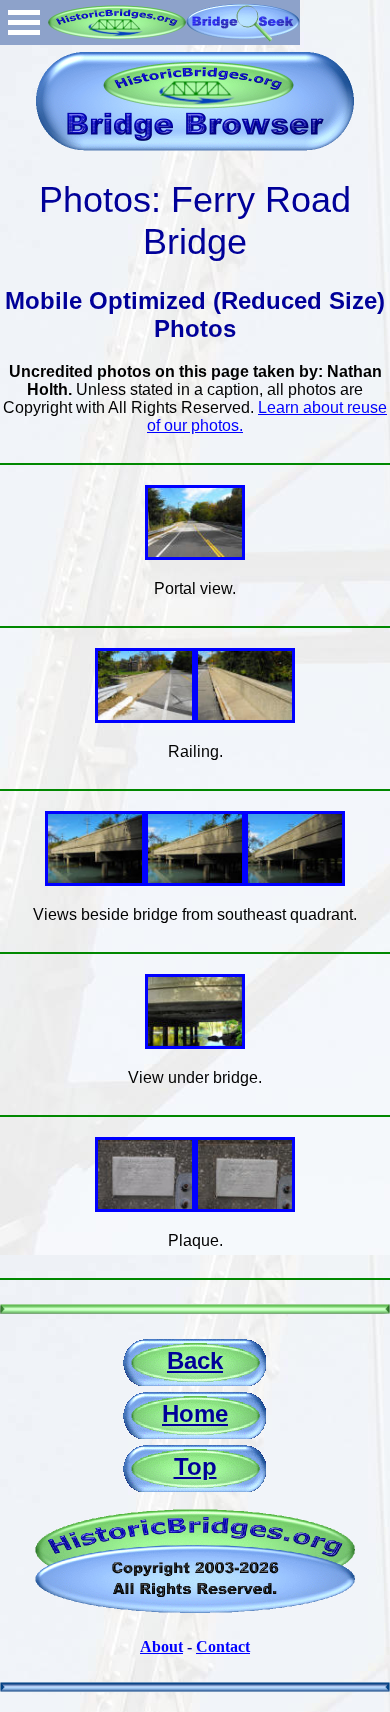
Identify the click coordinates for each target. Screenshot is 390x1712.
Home (195, 1413)
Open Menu (24, 22)
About (161, 1646)
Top (195, 1466)
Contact (223, 1646)
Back (195, 1360)
